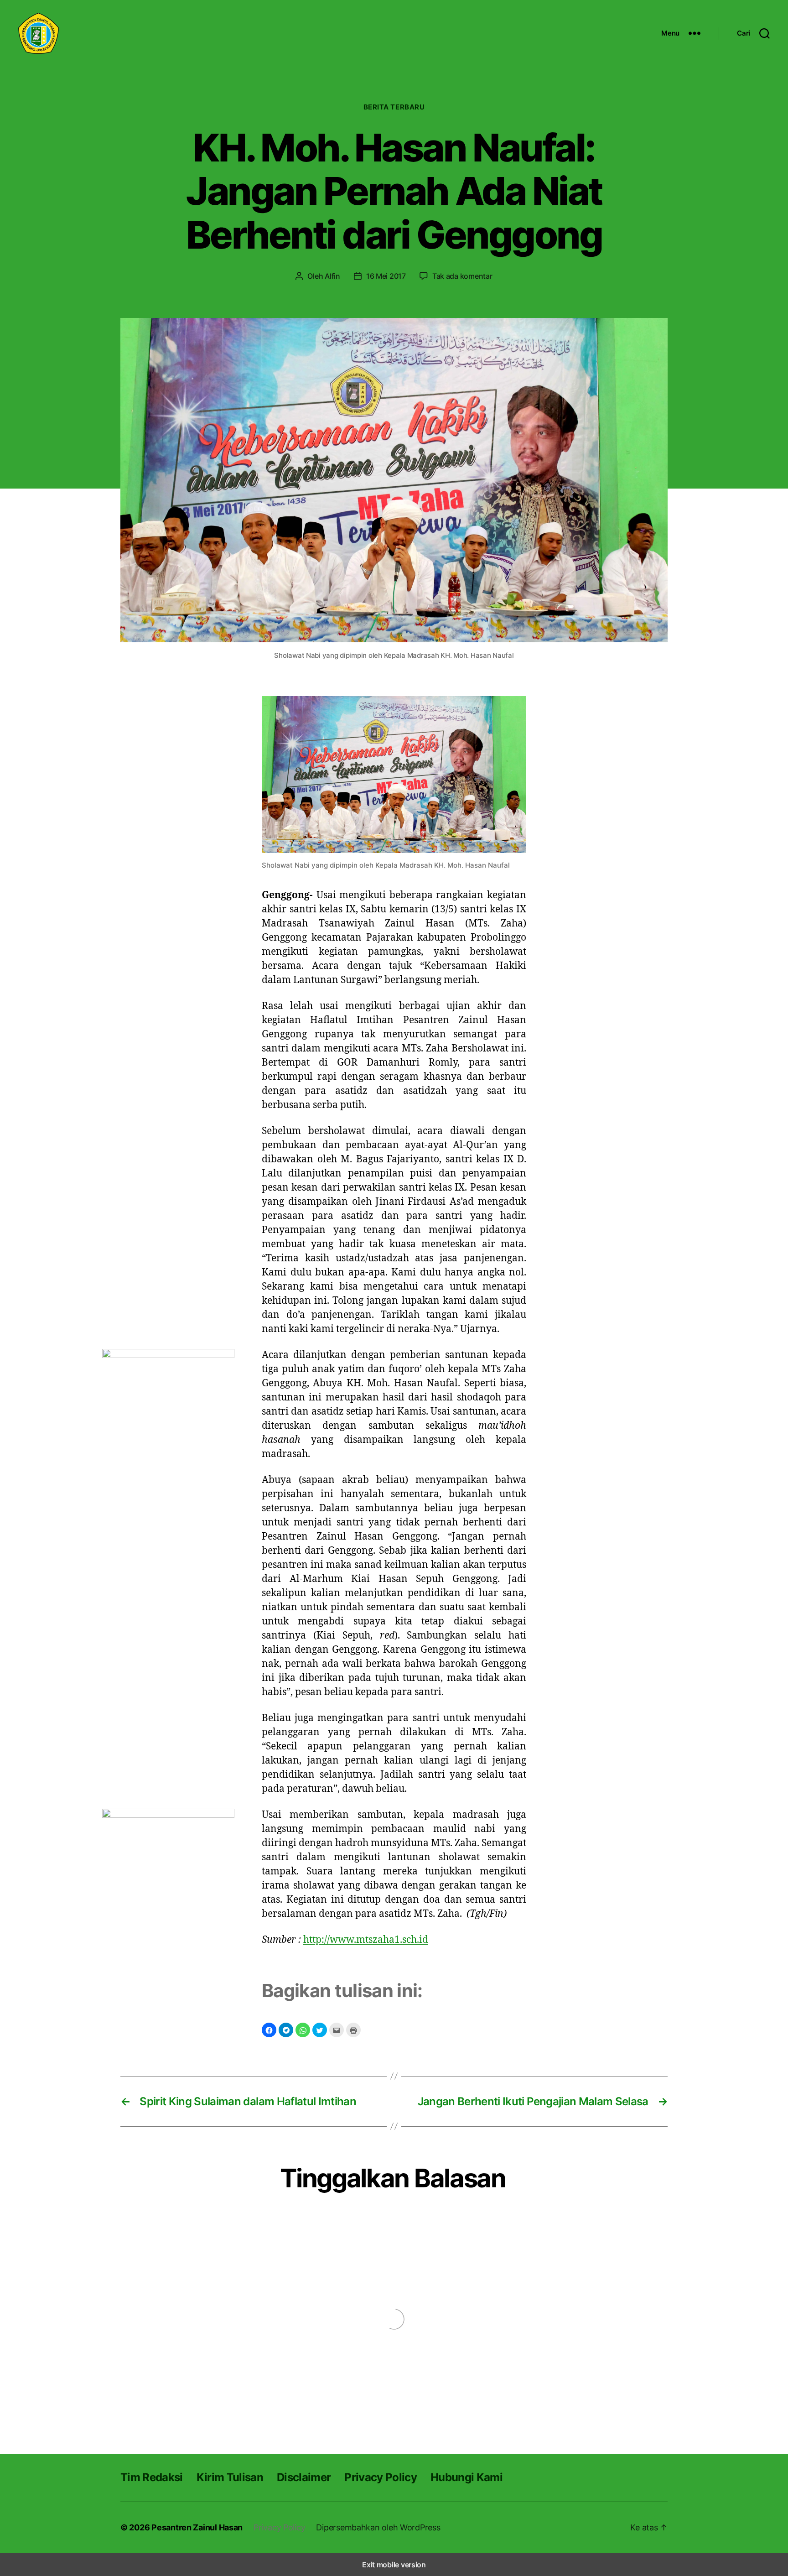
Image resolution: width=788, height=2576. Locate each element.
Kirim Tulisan (230, 2477)
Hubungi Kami (467, 2477)
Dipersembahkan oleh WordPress (378, 2527)
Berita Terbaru (394, 107)
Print (353, 2030)
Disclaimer (304, 2477)
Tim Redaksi (152, 2477)
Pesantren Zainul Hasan (197, 2527)
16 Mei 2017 (386, 276)
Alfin (332, 276)
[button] (269, 2030)
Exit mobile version (394, 2565)
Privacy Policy (381, 2477)
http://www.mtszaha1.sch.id (366, 1939)
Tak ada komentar (462, 276)
